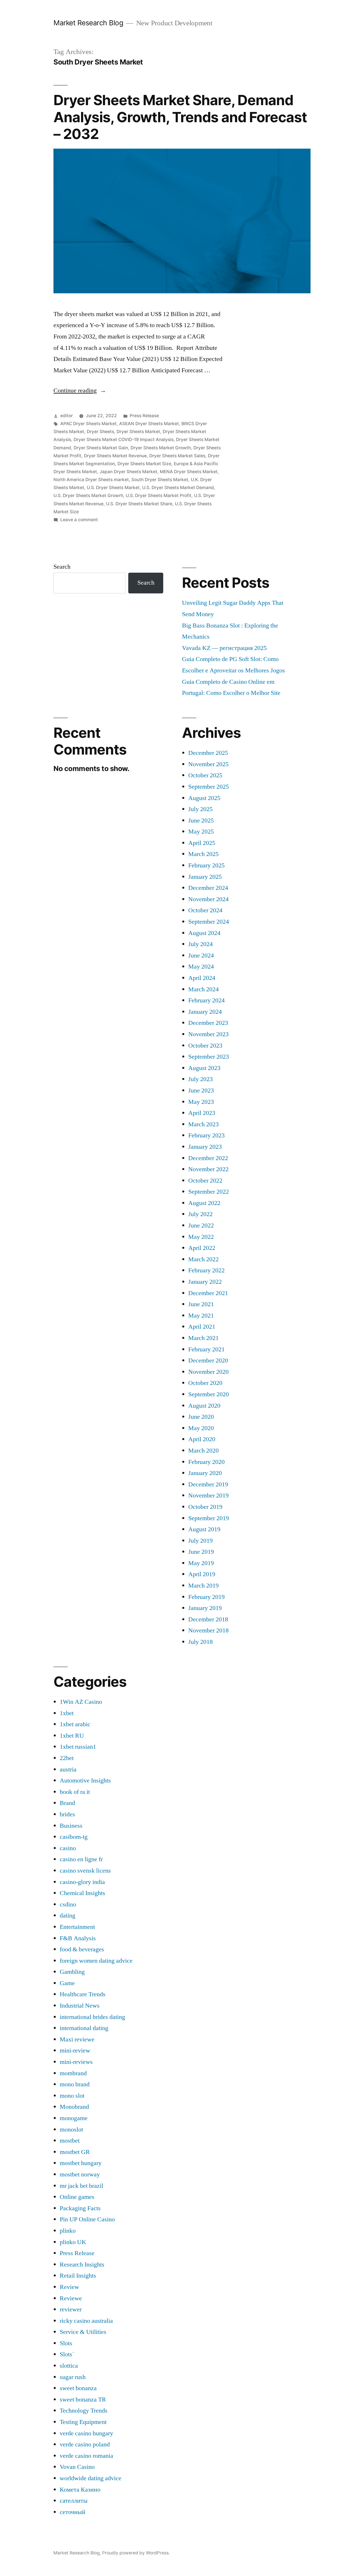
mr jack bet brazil (81, 2186)
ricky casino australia (86, 2321)
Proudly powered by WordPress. (136, 2553)
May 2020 (201, 1428)
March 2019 (203, 1586)
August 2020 (204, 1406)
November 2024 (208, 899)
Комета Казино (80, 2490)
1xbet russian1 (78, 1747)
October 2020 (205, 1383)
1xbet (67, 1713)
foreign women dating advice (96, 1961)
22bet (67, 1758)
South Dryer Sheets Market (160, 480)
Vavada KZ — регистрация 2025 (224, 648)
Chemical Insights (82, 1893)
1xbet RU (72, 1736)
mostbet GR (75, 2152)
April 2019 (202, 1574)
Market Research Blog (88, 23)
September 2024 (209, 922)
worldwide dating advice (91, 2478)
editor (67, 416)
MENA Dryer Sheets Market (189, 472)
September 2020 (209, 1394)
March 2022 (203, 1259)
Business (71, 1826)
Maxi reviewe (77, 2039)
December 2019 (208, 1484)
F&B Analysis (78, 1938)
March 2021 (203, 1338)
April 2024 (202, 978)
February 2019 (206, 1597)
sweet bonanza (78, 2388)
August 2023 (204, 1068)
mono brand (75, 2084)
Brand (67, 1803)
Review (69, 2287)
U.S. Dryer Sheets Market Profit (159, 496)
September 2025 (209, 787)
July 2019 (200, 1541)
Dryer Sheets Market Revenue (115, 456)
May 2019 (201, 1563)
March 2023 (203, 1124)
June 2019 (201, 1552)
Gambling (72, 1972)
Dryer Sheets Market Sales (177, 456)
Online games (77, 2197)
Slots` (67, 2354)
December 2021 (208, 1293)
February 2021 (206, 1349)
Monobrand (74, 2107)
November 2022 (208, 1169)
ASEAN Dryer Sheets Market (149, 424)
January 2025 (205, 877)
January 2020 (205, 1473)
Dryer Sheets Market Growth (161, 448)
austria (68, 1769)
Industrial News (80, 2006)
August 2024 (204, 933)
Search (62, 567)
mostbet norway (80, 2174)
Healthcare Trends (83, 1994)
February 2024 (206, 1000)
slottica (69, 2366)
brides (67, 1814)
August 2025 (204, 798)
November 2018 (208, 1630)
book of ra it (75, 1792)
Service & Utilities (83, 2332)
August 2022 (204, 1203)
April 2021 (202, 1327)
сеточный (73, 2512)
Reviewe (71, 2298)
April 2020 (202, 1439)
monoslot (71, 2130)
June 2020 (201, 1417)
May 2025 (201, 832)
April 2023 (202, 1113)
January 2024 (205, 1012)
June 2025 (201, 820)
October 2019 (205, 1507)
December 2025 (208, 753)
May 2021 (201, 1316)
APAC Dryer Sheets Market (88, 424)
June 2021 (201, 1304)
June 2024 (201, 955)
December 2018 (208, 1619)
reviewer (71, 2309)
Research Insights (82, 2265)
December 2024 (208, 888)
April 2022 (202, 1248)
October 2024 (205, 910)
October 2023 (205, 1046)
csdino (68, 1904)
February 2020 (206, 1462)
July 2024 (200, 944)
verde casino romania (86, 2456)
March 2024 (203, 989)
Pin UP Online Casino (87, 2219)
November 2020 (208, 1372)
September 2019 (209, 1518)
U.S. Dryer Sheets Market (113, 488)
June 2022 (201, 1225)
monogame (74, 2118)
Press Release (144, 416)
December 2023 (208, 1023)
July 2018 (200, 1642)
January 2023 (205, 1147)
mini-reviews (76, 2062)
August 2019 (204, 1529)
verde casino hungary (86, 2433)
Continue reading (80, 390)
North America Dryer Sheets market (91, 480)
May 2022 (201, 1237)
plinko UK (73, 2242)
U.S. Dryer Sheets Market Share (139, 504)
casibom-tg (74, 1837)
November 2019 (208, 1495)
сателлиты (74, 2501)
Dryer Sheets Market (138, 432)
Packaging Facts (80, 2208)
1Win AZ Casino (81, 1702)
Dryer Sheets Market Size (144, 464)
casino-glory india (82, 1882)
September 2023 (209, 1057)
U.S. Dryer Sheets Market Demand (178, 488)
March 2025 (203, 854)
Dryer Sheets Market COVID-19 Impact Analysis (124, 440)
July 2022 (200, 1214)
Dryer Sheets (100, 432)
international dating (84, 2028)
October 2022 (205, 1181)
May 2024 (201, 967)
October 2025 (205, 775)
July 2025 (200, 809)
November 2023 (208, 1034)
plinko (68, 2231)
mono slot (72, 2096)
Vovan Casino (77, 2467)
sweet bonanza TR (83, 2400)
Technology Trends (84, 2411)
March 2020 (203, 1451)
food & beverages (82, 1949)
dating (68, 1916)
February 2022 (206, 1270)
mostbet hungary (81, 2163)
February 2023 (206, 1135)
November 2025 (208, 764)
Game (67, 1983)
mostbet (70, 2141)
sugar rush (73, 2377)
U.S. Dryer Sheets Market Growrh (88, 496)
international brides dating (92, 2017)
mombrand (73, 2073)
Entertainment (77, 1927)
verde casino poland (85, 2444)
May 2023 (201, 1102)
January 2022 (205, 1282)
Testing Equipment (83, 2422)
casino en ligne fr (81, 1859)
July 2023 (200, 1079)
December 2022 (208, 1158)
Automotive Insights (85, 1781)
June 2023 (201, 1090)
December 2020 (208, 1360)
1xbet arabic (75, 1724)
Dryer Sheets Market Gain (101, 448)
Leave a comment (79, 520)
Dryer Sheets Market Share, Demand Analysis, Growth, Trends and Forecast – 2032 (180, 117)
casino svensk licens (85, 1871)
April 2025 (202, 843)
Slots (66, 2343)
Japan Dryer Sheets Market (128, 472)
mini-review (75, 2051)
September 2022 (209, 1192)
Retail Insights (78, 2276)
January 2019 (205, 1608)
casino (68, 1848)
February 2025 (206, 865)
